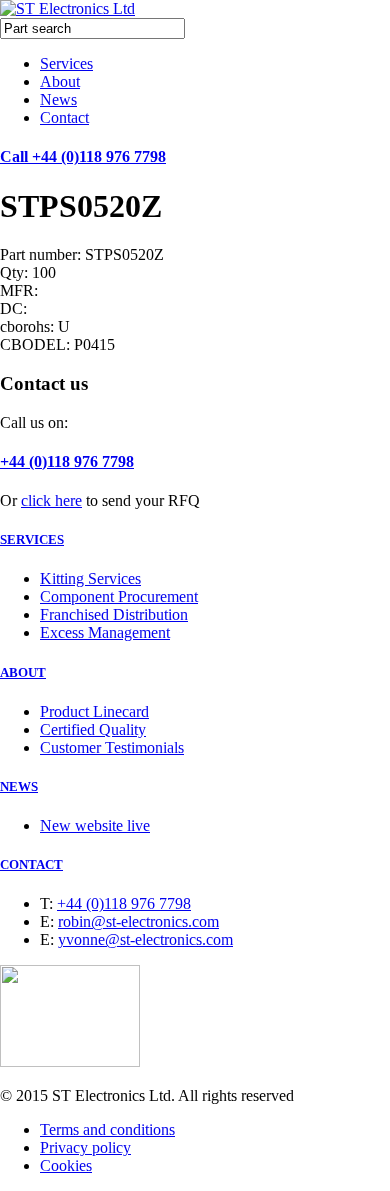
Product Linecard (94, 711)
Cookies (66, 1165)
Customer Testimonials (112, 747)
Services (66, 63)
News (58, 99)
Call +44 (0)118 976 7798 (83, 156)
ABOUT (23, 672)
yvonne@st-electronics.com (145, 939)
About (60, 81)
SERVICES (32, 539)
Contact (64, 117)
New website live (95, 825)
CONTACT (31, 864)
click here (51, 500)
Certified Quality (93, 729)
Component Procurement (119, 596)
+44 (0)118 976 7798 (67, 461)
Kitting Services (90, 578)
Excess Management (105, 632)
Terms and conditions (107, 1129)
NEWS (19, 786)
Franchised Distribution (114, 614)
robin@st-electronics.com (138, 921)
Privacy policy (85, 1147)
